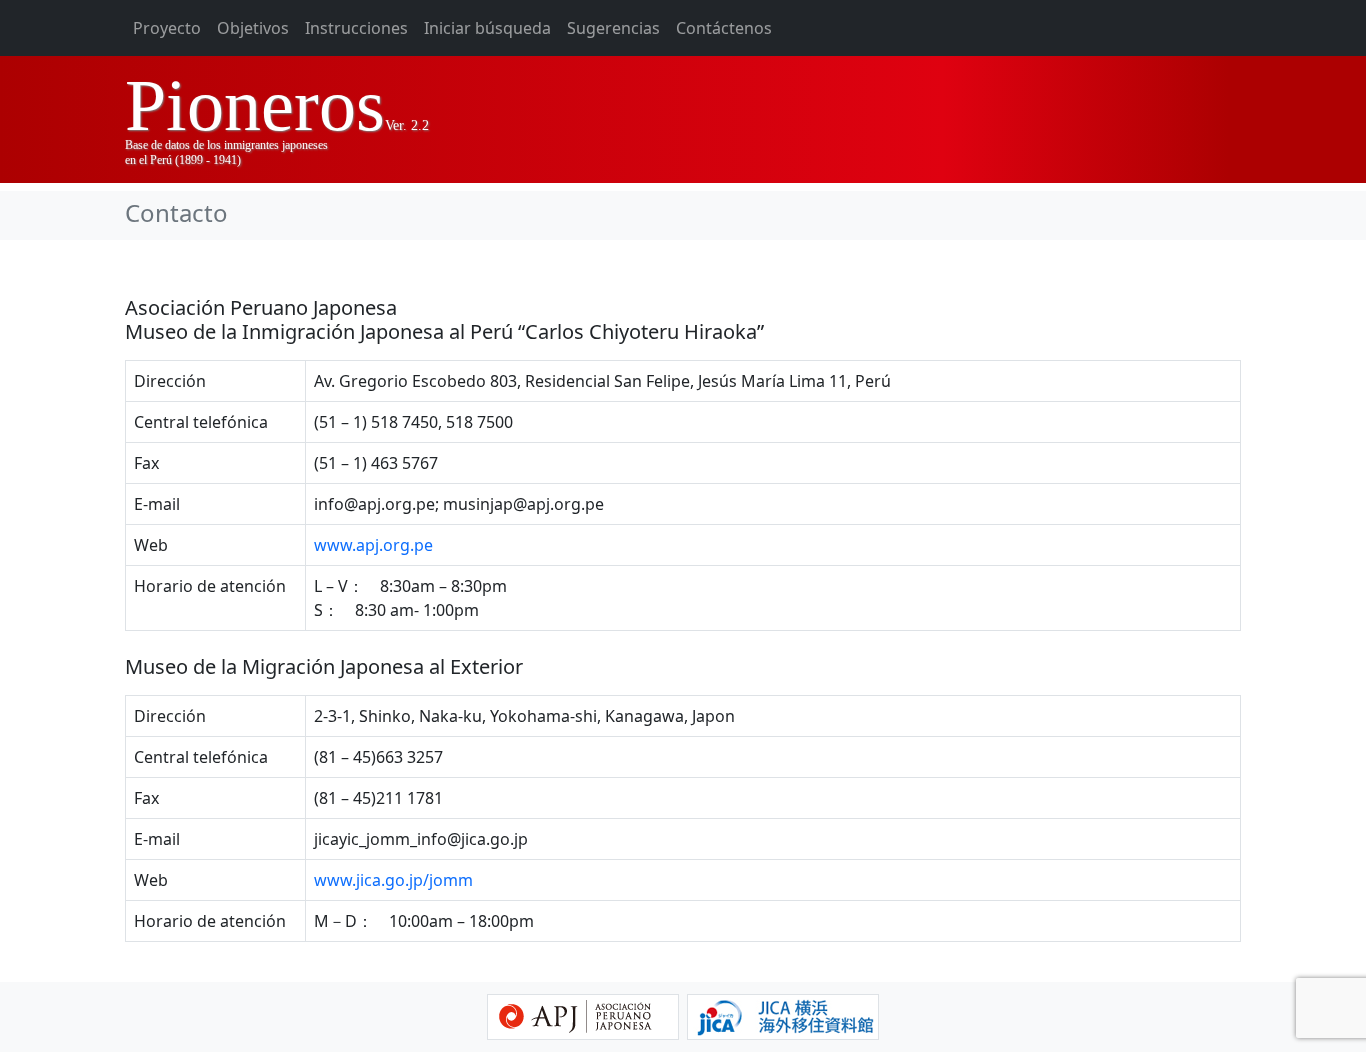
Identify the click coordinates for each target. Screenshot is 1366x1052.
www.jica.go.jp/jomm (393, 880)
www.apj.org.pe (373, 545)
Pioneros (255, 105)
